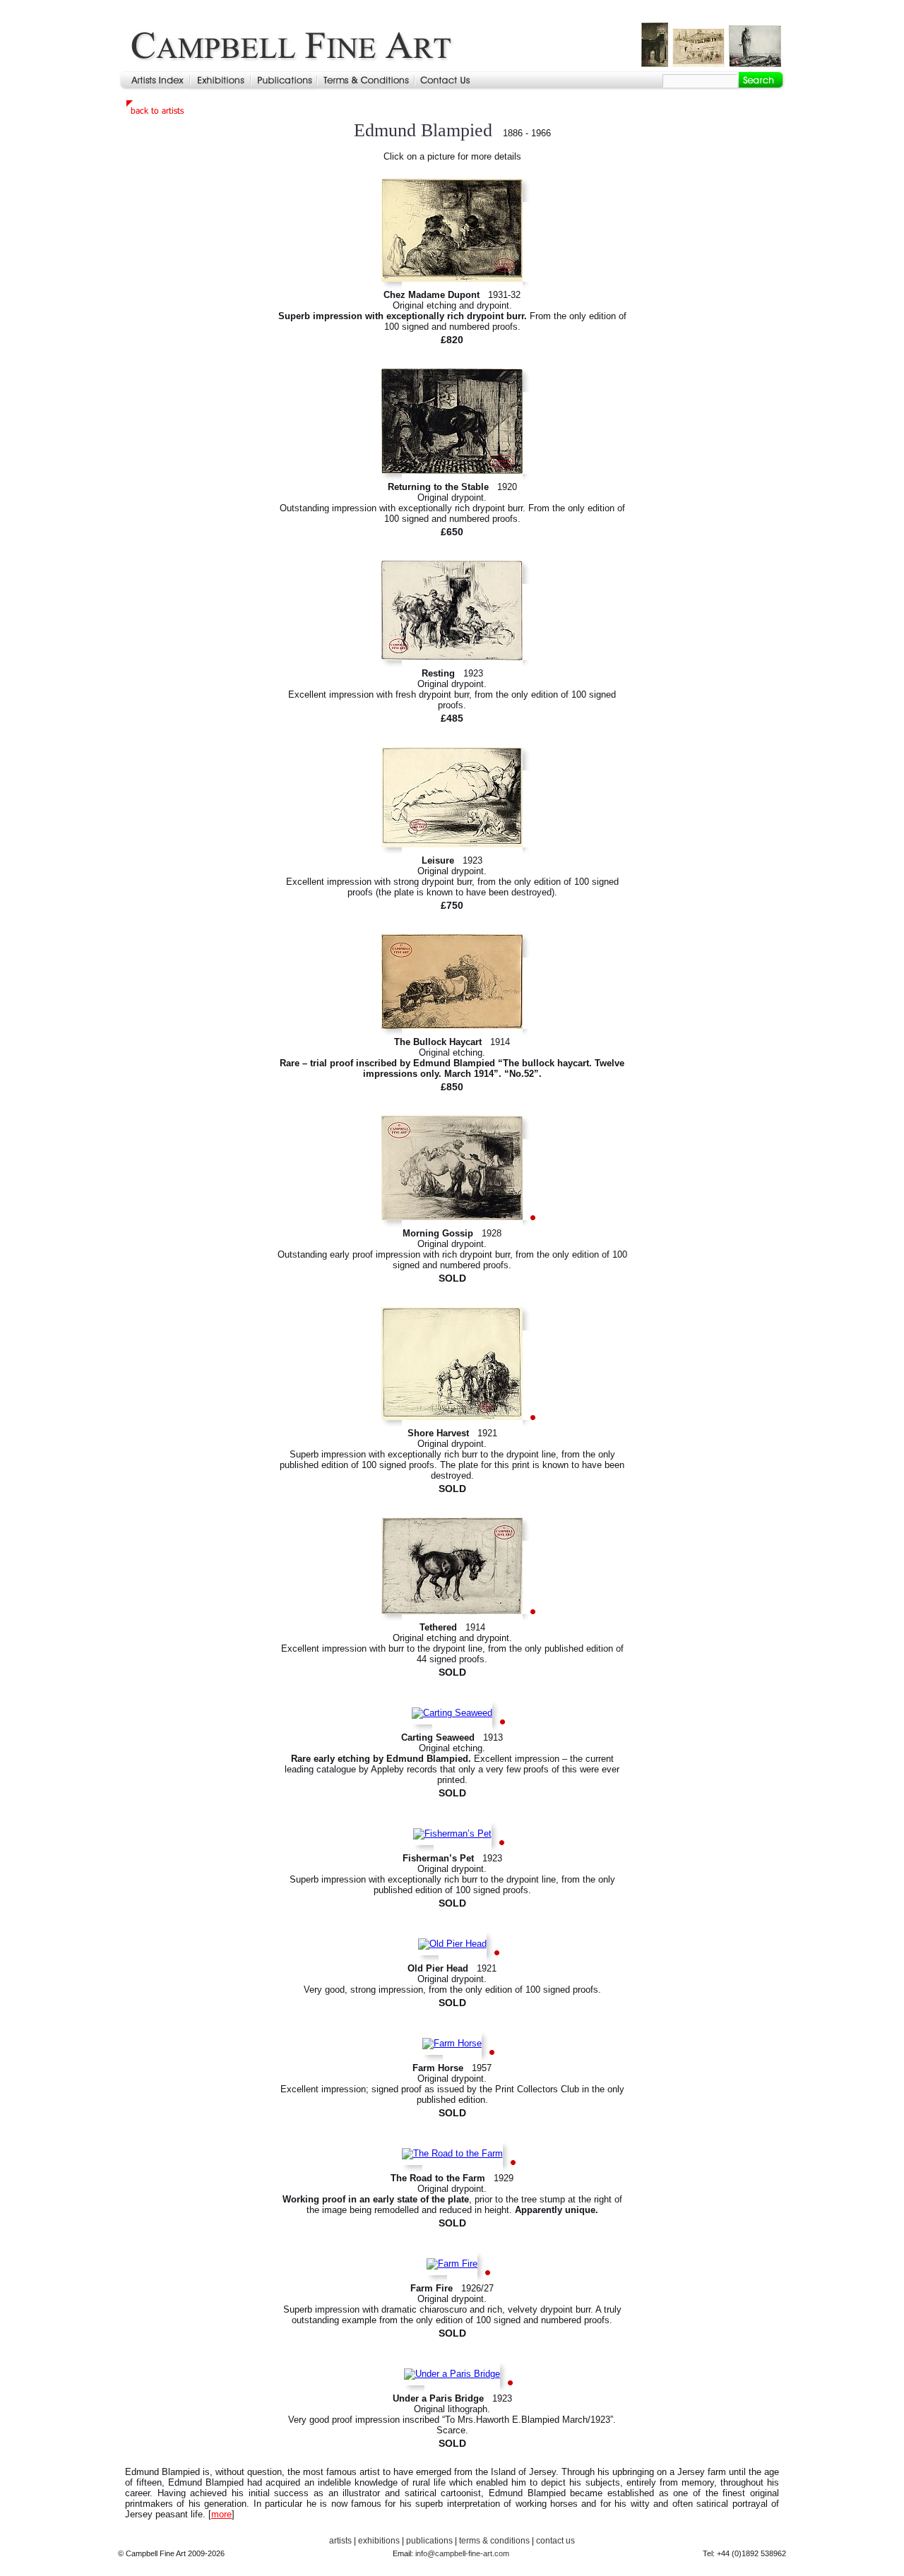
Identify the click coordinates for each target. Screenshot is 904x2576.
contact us (555, 2541)
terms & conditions (494, 2541)
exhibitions (379, 2541)
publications (429, 2541)
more (221, 2514)
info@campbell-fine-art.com (462, 2553)
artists (340, 2541)
